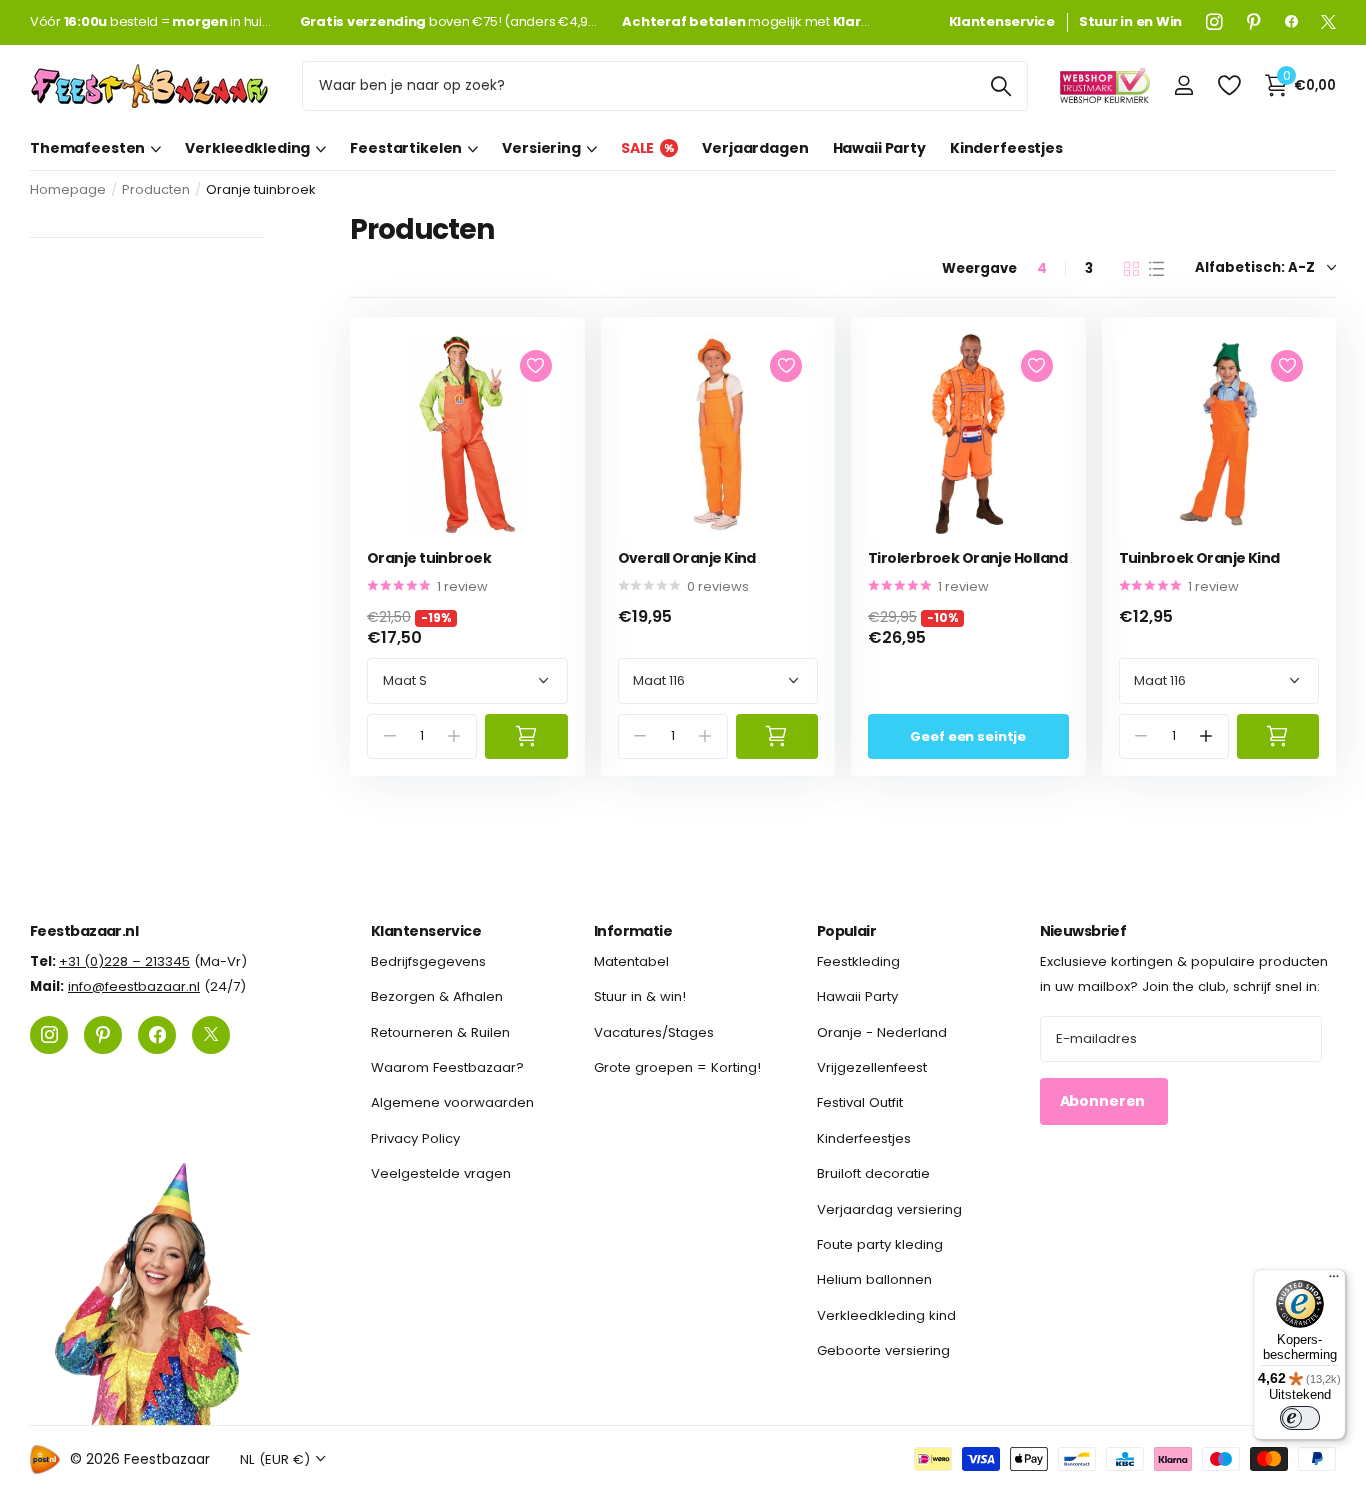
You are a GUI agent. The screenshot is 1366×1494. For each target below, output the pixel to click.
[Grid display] (1131, 269)
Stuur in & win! (640, 996)
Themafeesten (87, 148)
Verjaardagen (755, 148)
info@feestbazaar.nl (134, 986)
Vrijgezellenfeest (872, 1067)
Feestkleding (858, 961)
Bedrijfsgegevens (428, 961)
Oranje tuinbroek (429, 558)
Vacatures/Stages (654, 1031)
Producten (156, 189)
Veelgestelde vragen (441, 1173)
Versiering (541, 148)
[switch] (1300, 1418)
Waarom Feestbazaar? (447, 1067)
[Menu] (1334, 1281)
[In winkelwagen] (526, 736)
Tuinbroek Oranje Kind (1199, 558)
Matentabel (631, 961)
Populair (847, 931)
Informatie (633, 931)
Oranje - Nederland (882, 1031)
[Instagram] (1214, 22)
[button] (1205, 736)
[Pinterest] (1254, 22)
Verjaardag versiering (889, 1208)
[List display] (1156, 269)
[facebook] (1291, 22)
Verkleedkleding (247, 148)
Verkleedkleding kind (886, 1314)
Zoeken (1000, 86)
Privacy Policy (415, 1138)
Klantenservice (426, 931)
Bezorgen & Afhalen (437, 996)
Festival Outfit (860, 1102)
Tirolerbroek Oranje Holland (968, 558)
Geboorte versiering (883, 1350)
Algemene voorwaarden (452, 1102)
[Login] (1183, 85)
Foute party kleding (880, 1244)
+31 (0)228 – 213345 (124, 961)
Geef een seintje (968, 736)
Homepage (68, 189)
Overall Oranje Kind (687, 558)
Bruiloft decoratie (873, 1173)
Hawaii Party (879, 148)
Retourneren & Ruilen (440, 1031)
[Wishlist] (1228, 85)
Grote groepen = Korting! (677, 1067)
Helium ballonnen (874, 1279)
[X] (1328, 22)
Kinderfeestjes (1006, 148)
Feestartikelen (406, 148)
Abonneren (1104, 1101)
